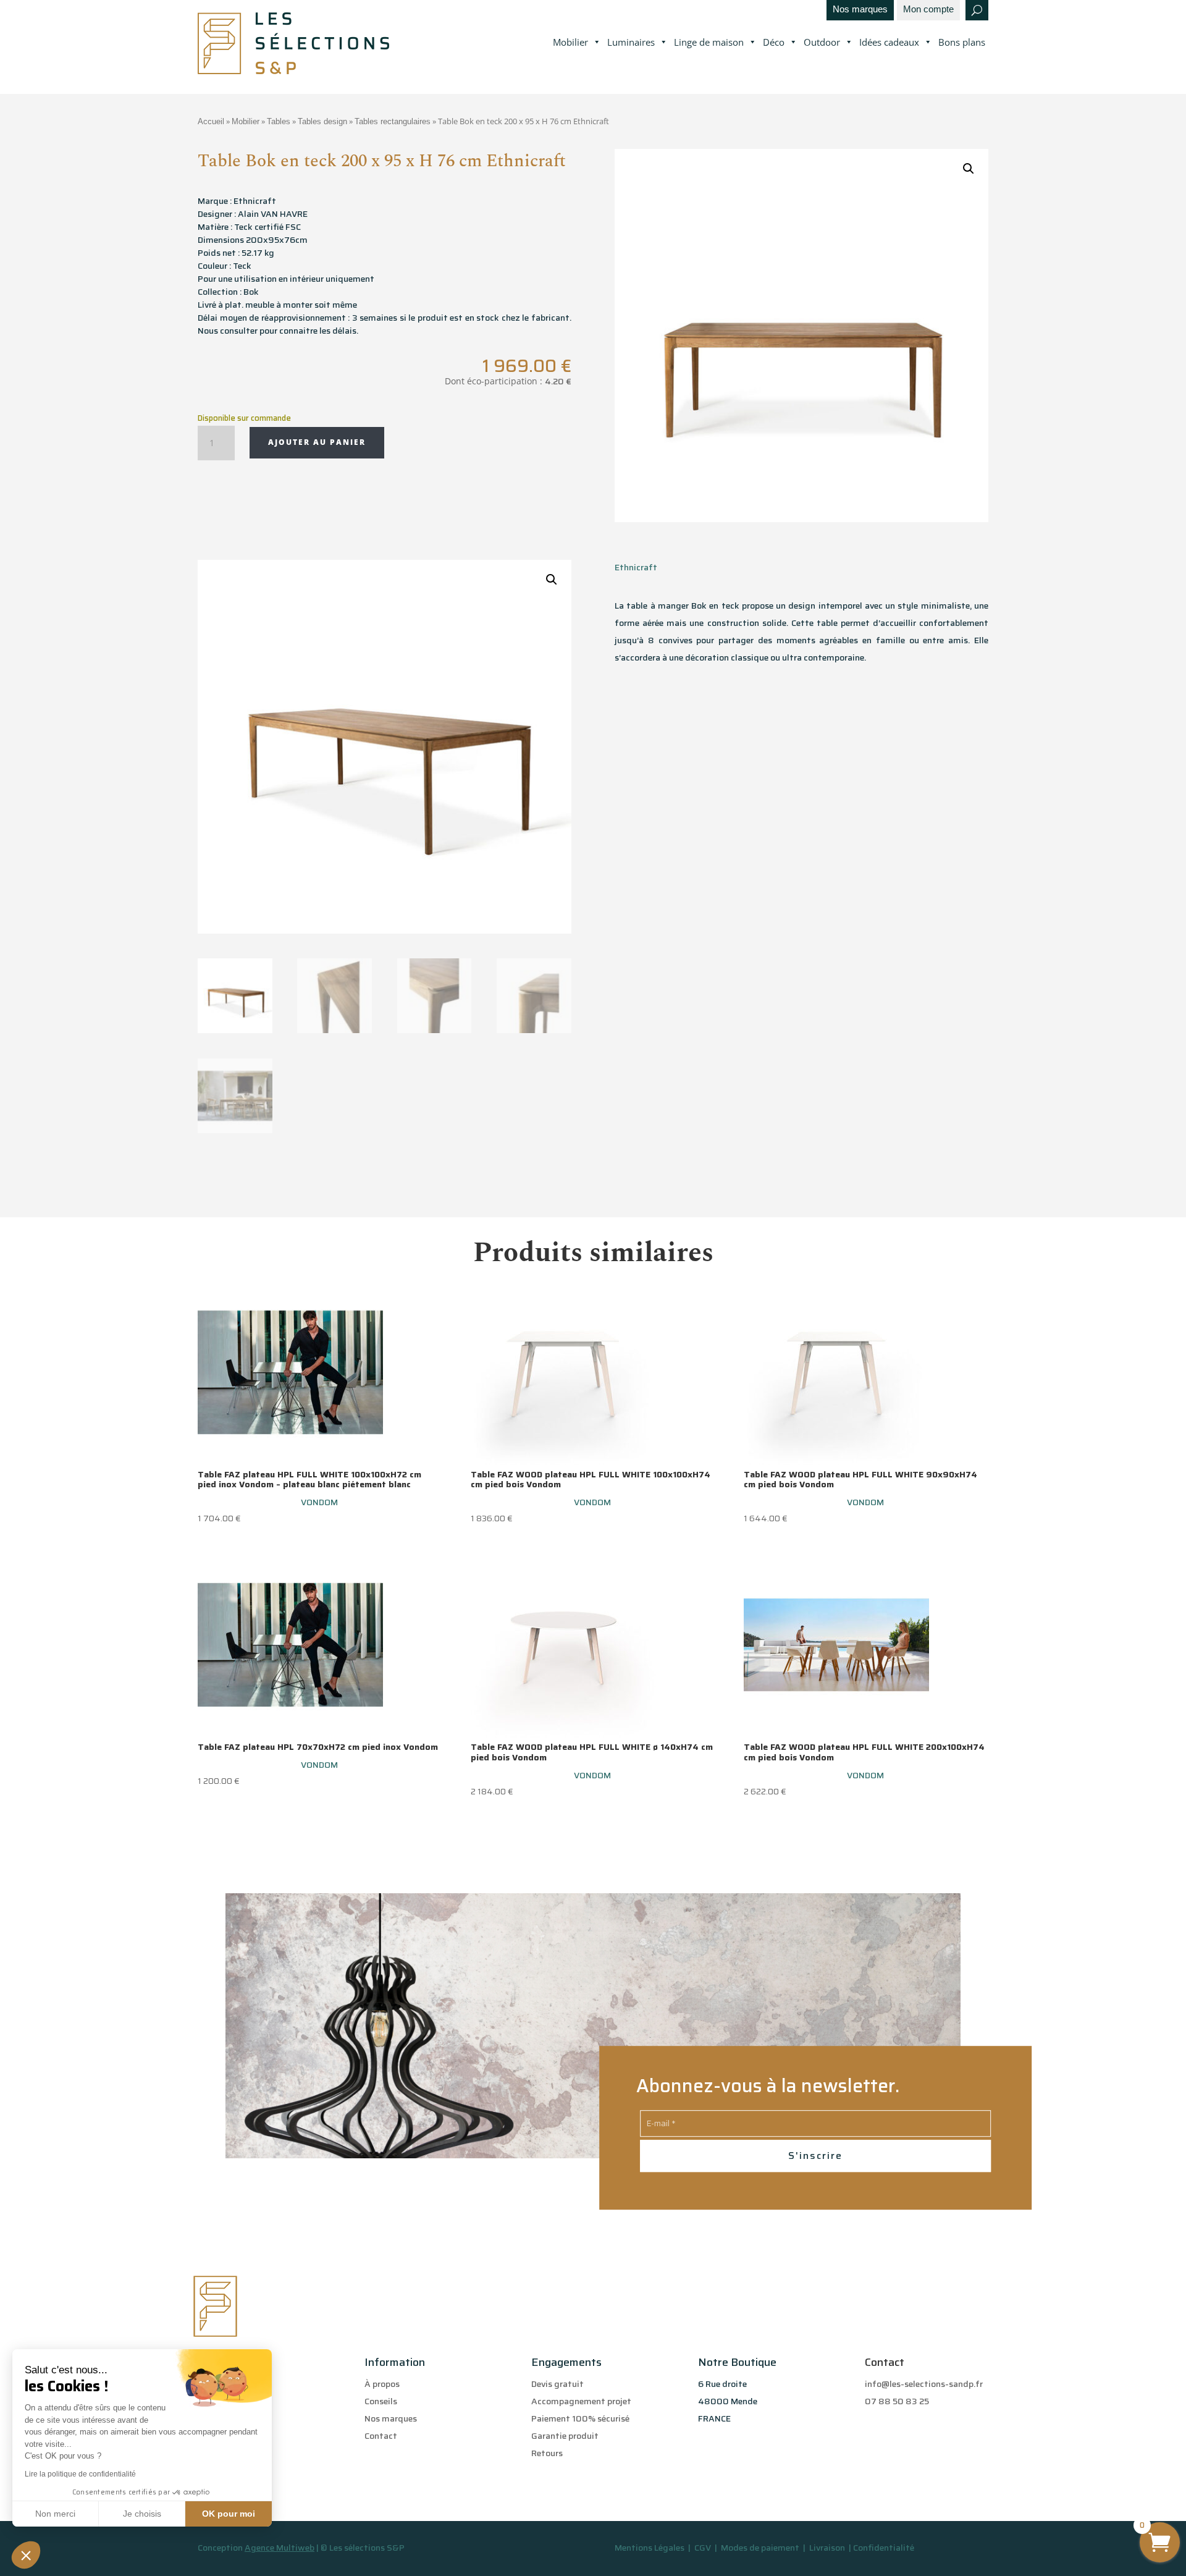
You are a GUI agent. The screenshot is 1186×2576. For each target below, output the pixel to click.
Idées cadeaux (889, 42)
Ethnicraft (636, 567)
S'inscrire (815, 2156)
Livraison (828, 2548)
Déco (774, 42)
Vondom (319, 1502)
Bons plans (962, 42)
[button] (26, 2555)
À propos (382, 2384)
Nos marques (860, 10)
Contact (381, 2436)
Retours (547, 2453)
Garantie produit (565, 2436)
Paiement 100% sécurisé (580, 2418)
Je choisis (142, 2514)
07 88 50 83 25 (897, 2401)
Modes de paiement (760, 2548)
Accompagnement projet (581, 2401)
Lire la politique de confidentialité (80, 2474)
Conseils (381, 2401)
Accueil (211, 121)
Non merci (55, 2514)
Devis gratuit (557, 2384)
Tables (279, 121)
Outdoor (822, 42)
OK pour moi (229, 2514)
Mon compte (928, 10)
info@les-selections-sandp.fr (924, 2384)
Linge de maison (709, 42)
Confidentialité (884, 2548)
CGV (704, 2548)
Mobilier (570, 42)
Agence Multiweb (280, 2548)
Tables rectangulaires (393, 121)
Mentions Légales (650, 2548)
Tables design (322, 121)
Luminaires (631, 42)
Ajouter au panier (317, 442)
